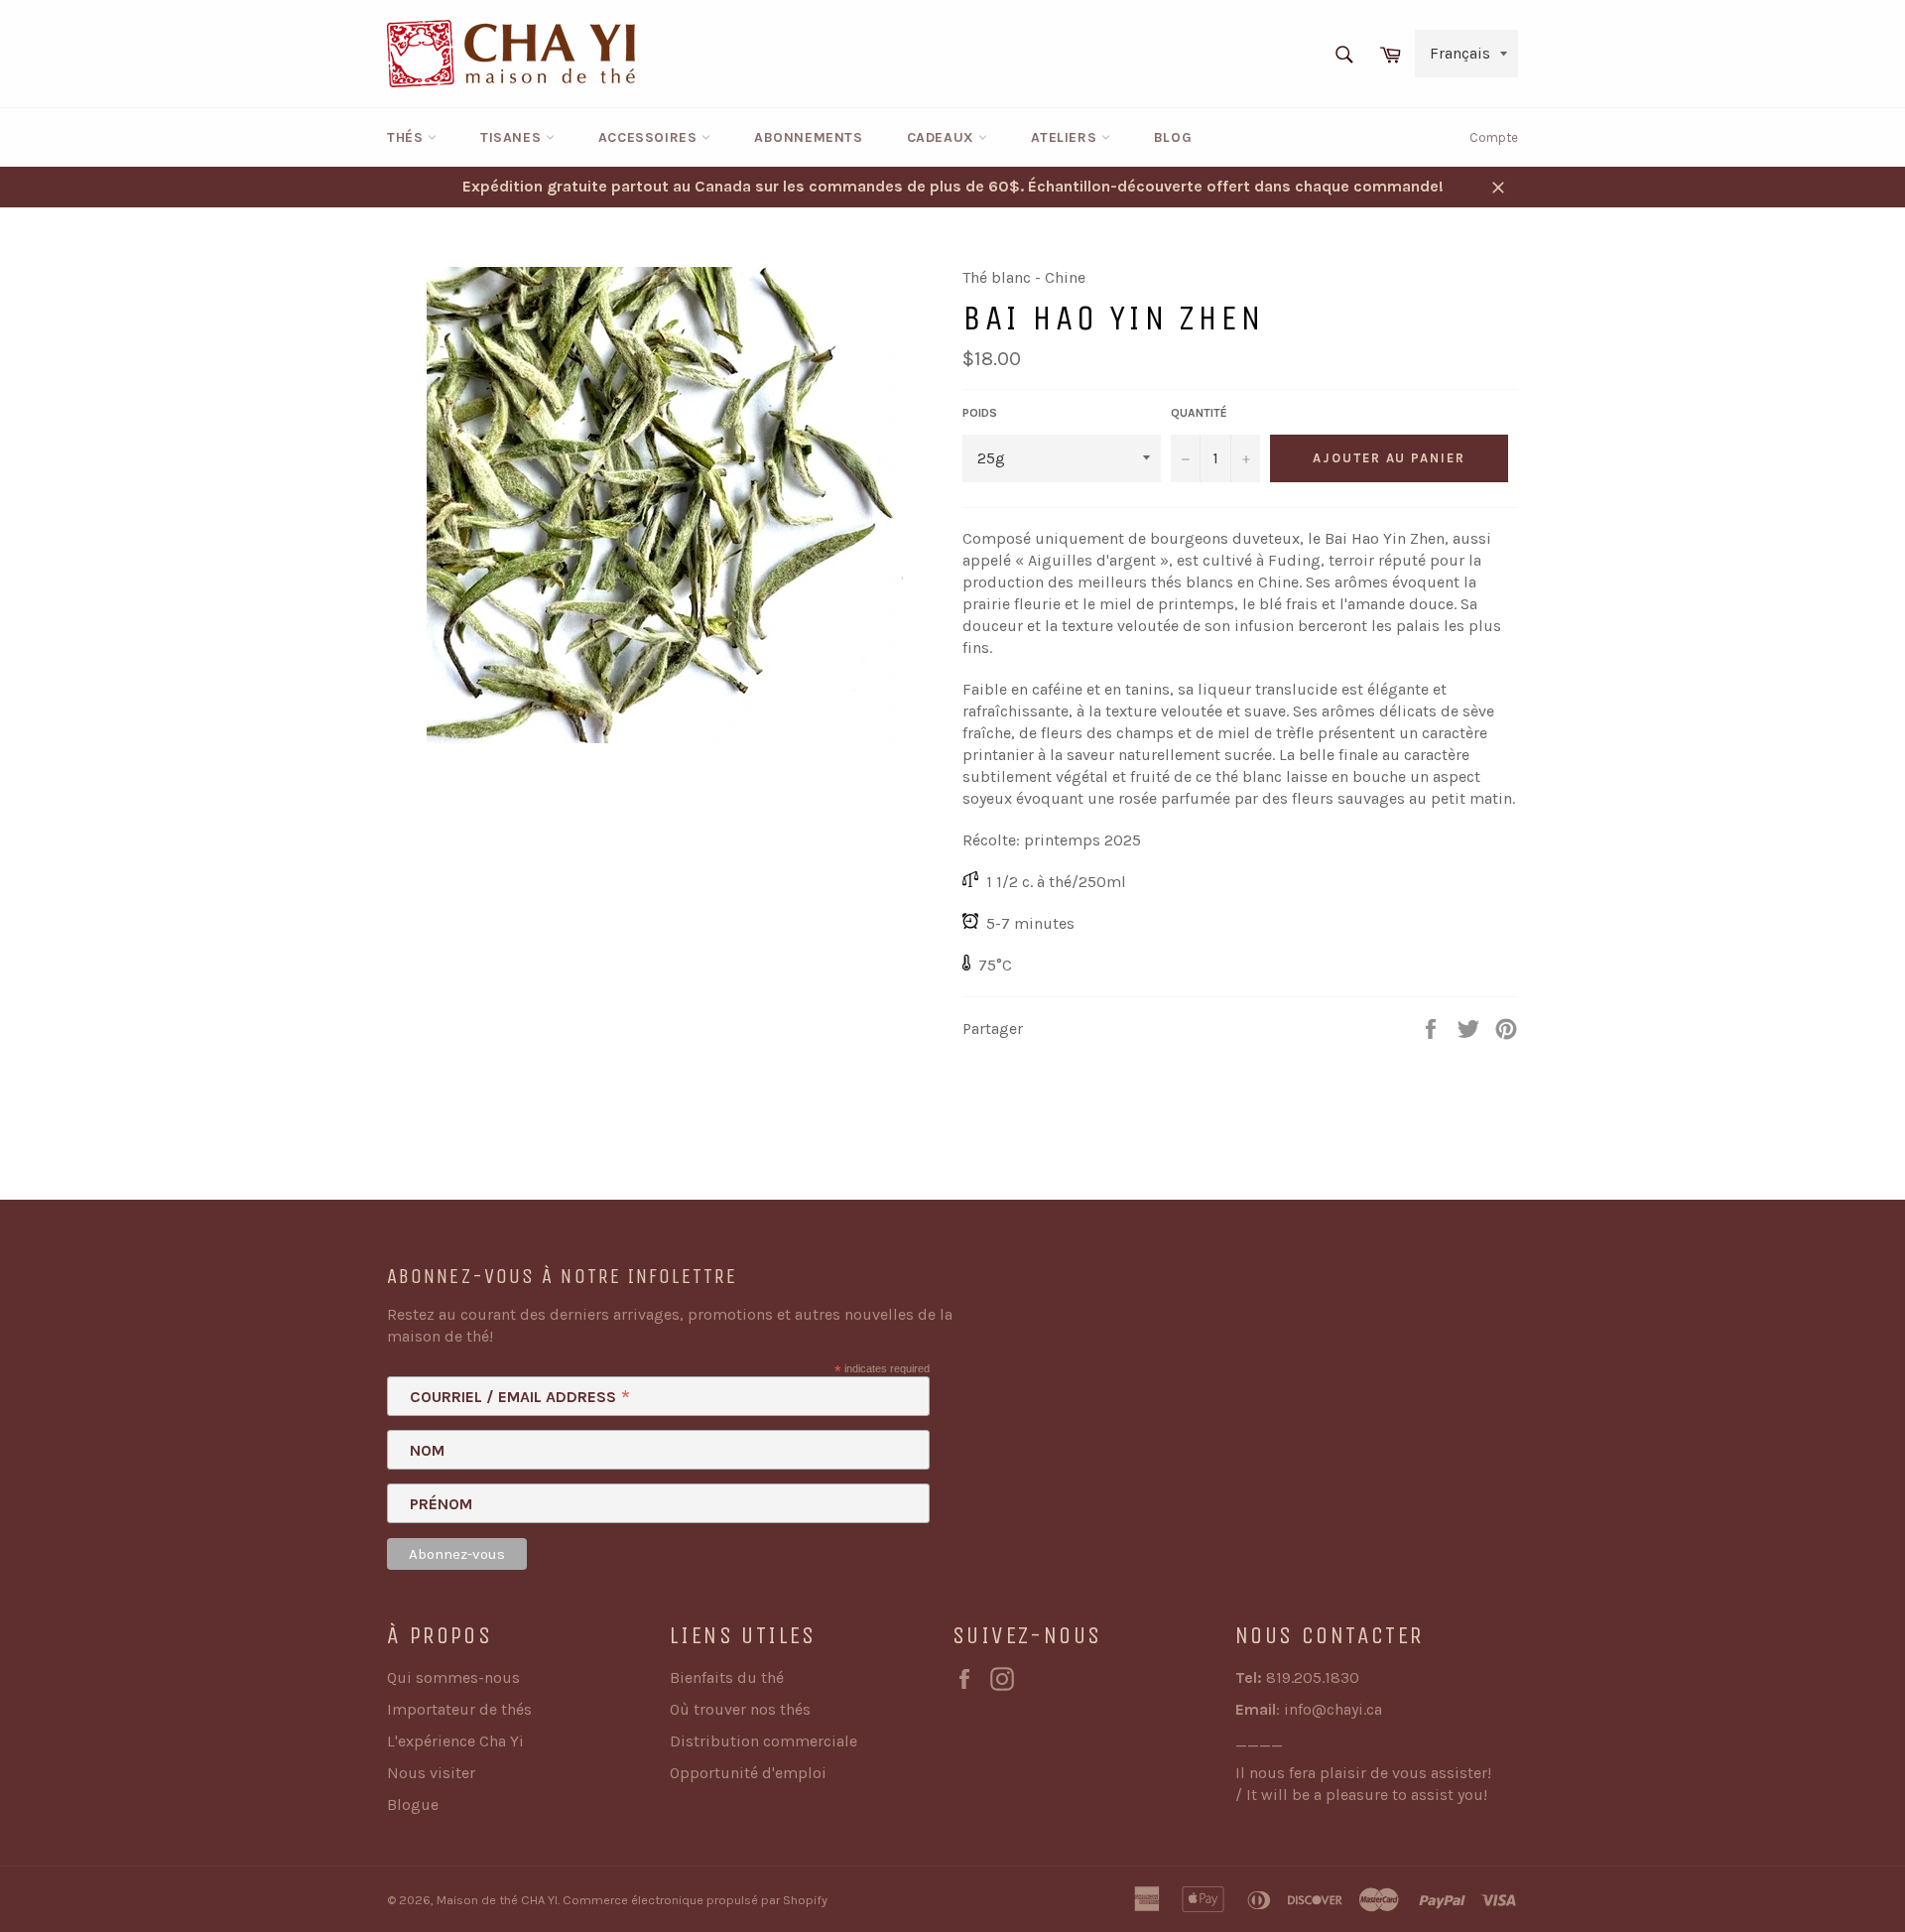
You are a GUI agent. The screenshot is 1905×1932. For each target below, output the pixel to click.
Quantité (1199, 413)
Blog (1173, 137)
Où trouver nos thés (740, 1709)
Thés (407, 137)
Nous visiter (431, 1773)
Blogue (413, 1804)
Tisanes (513, 137)
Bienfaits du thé (727, 1677)
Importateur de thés (459, 1709)
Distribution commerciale (763, 1741)
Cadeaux (943, 137)
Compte (1494, 137)
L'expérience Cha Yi (455, 1741)
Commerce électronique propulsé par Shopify (695, 1900)
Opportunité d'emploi (748, 1773)
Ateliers (1066, 137)
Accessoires (650, 137)
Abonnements (809, 137)
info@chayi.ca (1333, 1709)
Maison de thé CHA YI (497, 1900)
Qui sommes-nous (453, 1677)
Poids (980, 413)
